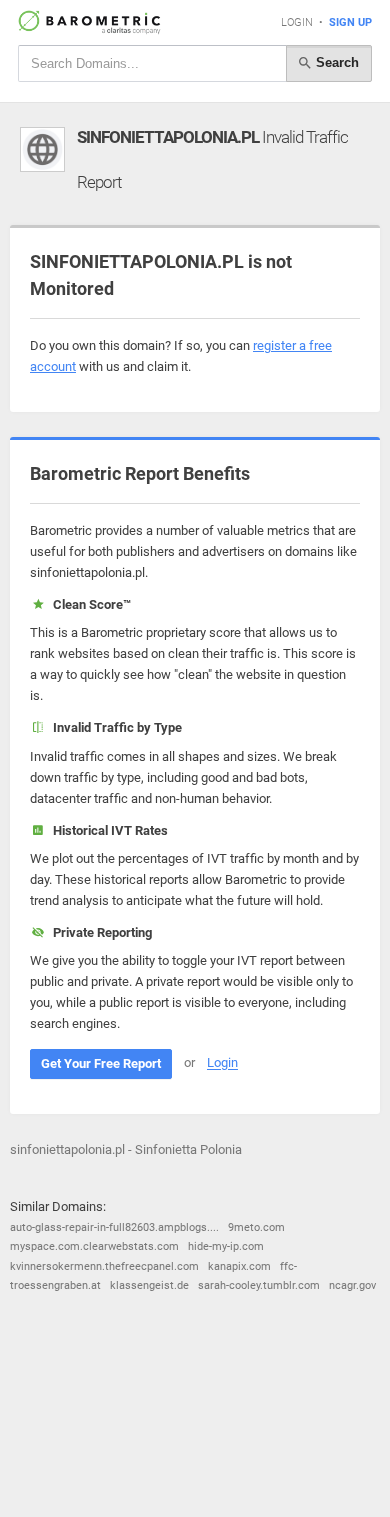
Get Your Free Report (101, 1063)
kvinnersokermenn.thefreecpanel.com (104, 1266)
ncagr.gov (352, 1285)
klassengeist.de (149, 1285)
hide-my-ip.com (226, 1246)
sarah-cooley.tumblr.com (259, 1285)
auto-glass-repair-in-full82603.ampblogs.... (114, 1227)
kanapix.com (239, 1266)
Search (335, 62)
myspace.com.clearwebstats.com (94, 1246)
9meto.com (256, 1227)
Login (297, 22)
